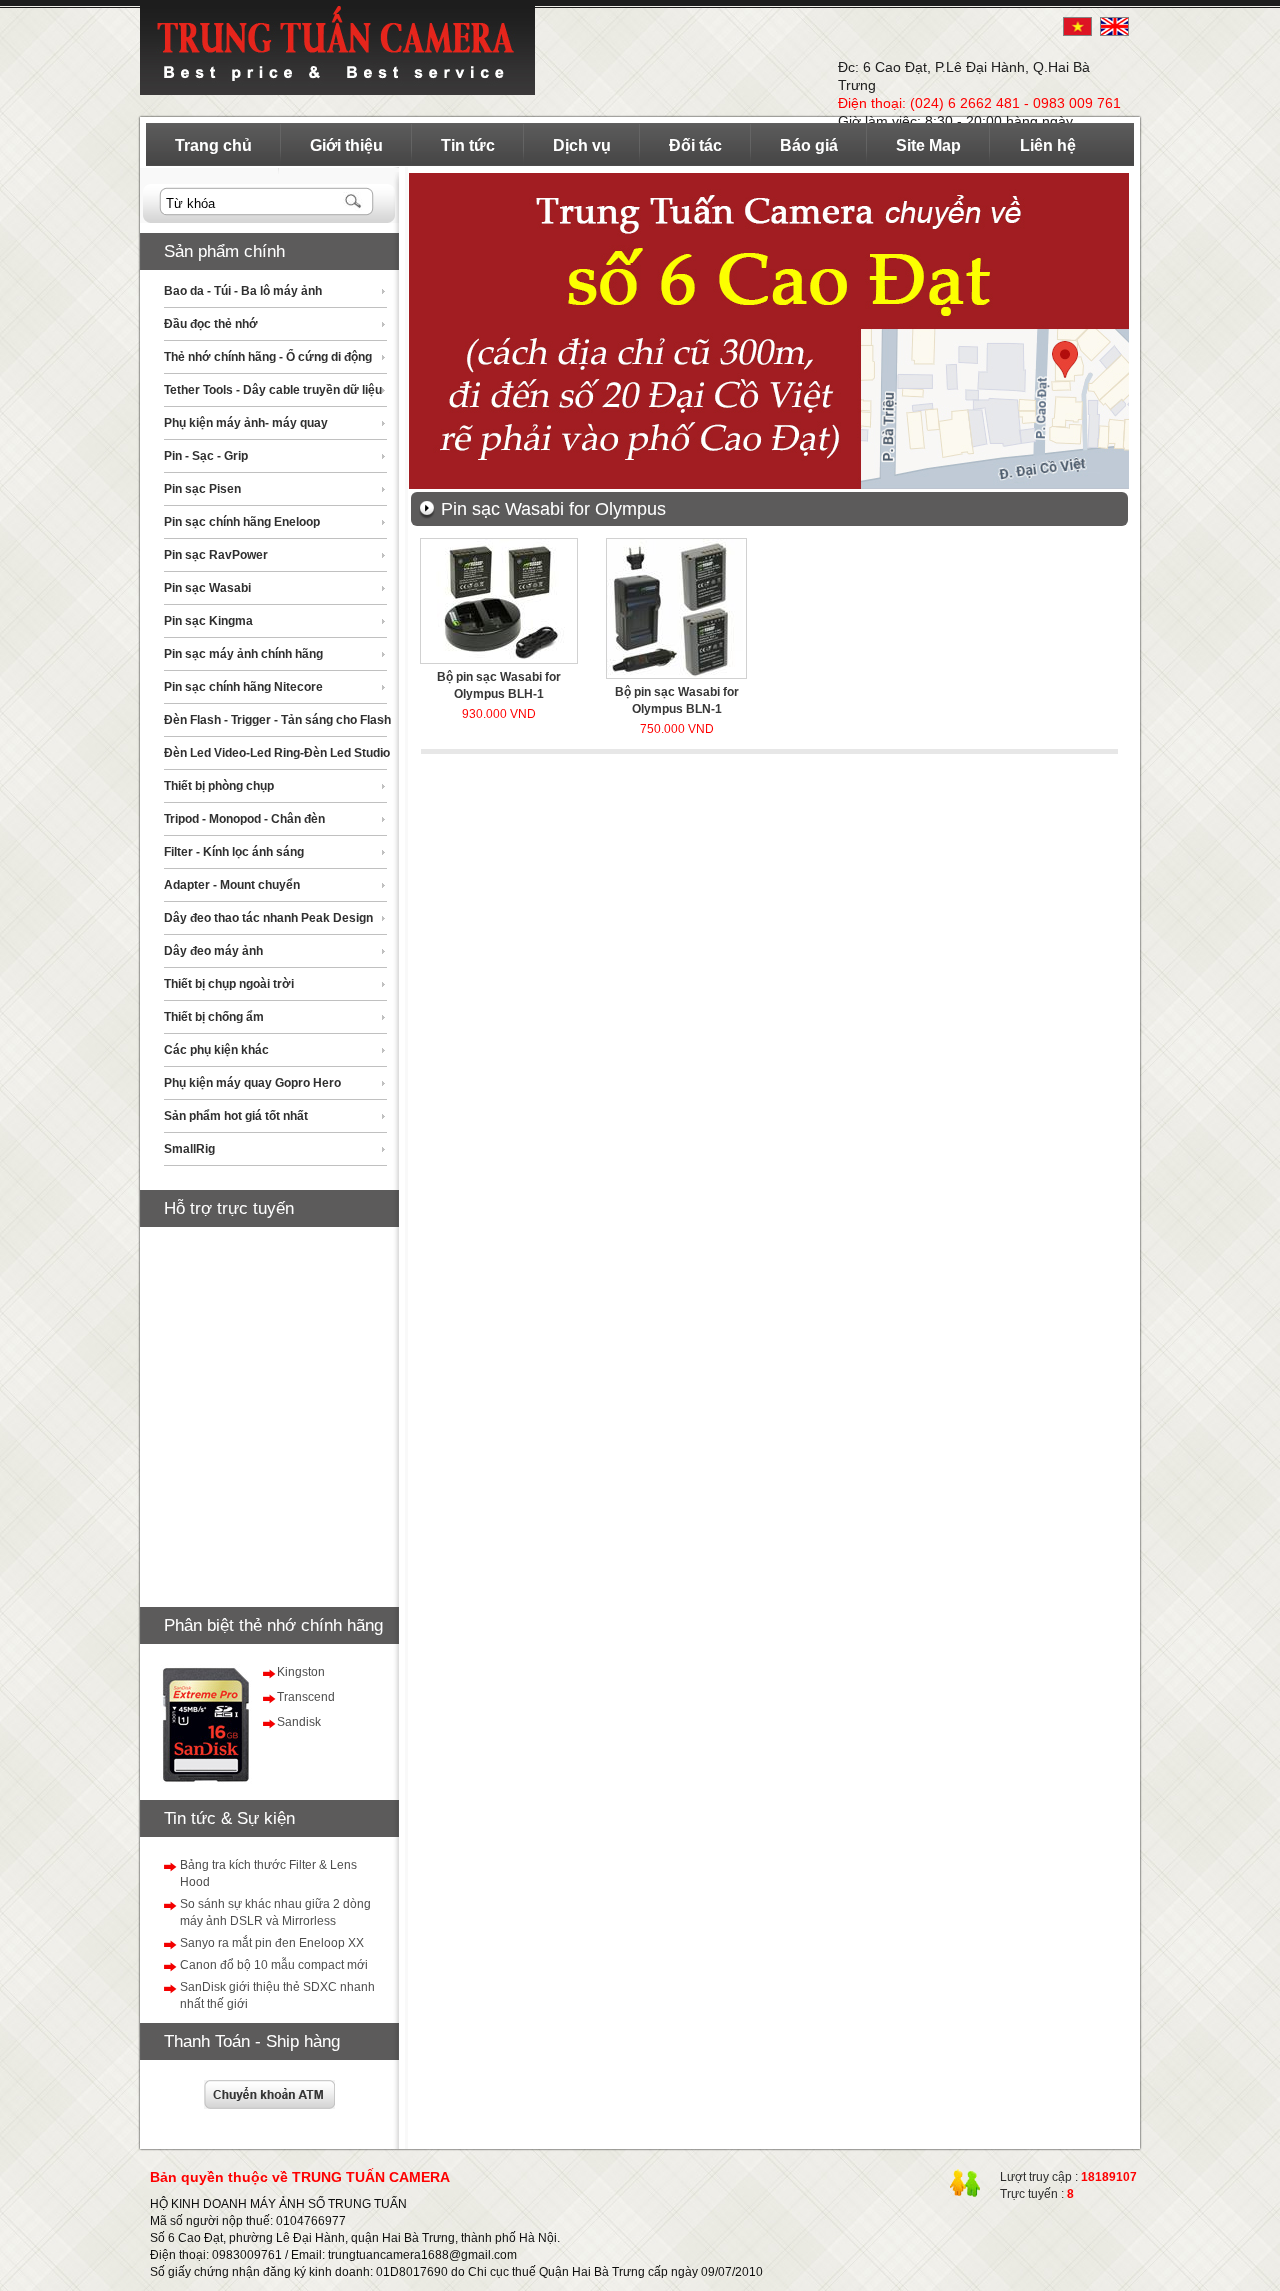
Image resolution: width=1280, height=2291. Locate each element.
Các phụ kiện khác (216, 1050)
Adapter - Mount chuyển (232, 885)
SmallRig (189, 1149)
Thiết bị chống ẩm (214, 1017)
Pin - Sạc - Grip (206, 456)
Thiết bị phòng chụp (219, 786)
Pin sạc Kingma (208, 621)
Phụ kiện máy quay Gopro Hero (252, 1083)
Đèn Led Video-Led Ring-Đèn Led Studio (277, 753)
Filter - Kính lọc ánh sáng (234, 852)
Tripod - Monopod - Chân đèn (244, 819)
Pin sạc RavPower (216, 555)
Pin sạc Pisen (202, 489)
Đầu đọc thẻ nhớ (211, 324)
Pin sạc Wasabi (207, 588)
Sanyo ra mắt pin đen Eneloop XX (272, 1943)
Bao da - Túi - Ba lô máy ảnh (243, 291)
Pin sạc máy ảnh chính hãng (243, 654)
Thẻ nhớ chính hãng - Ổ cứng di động (268, 357)
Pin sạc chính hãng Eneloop (242, 522)
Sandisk (299, 1722)
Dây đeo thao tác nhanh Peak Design (268, 918)
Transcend (306, 1697)
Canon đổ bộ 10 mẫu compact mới (274, 1965)
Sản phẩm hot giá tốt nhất (236, 1116)
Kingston (301, 1672)
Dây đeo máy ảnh (213, 951)
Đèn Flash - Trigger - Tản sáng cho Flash (277, 720)
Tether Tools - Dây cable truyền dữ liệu (273, 390)
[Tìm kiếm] (355, 202)
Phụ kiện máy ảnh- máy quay (246, 423)
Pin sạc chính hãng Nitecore (243, 687)
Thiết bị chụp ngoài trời (229, 984)
